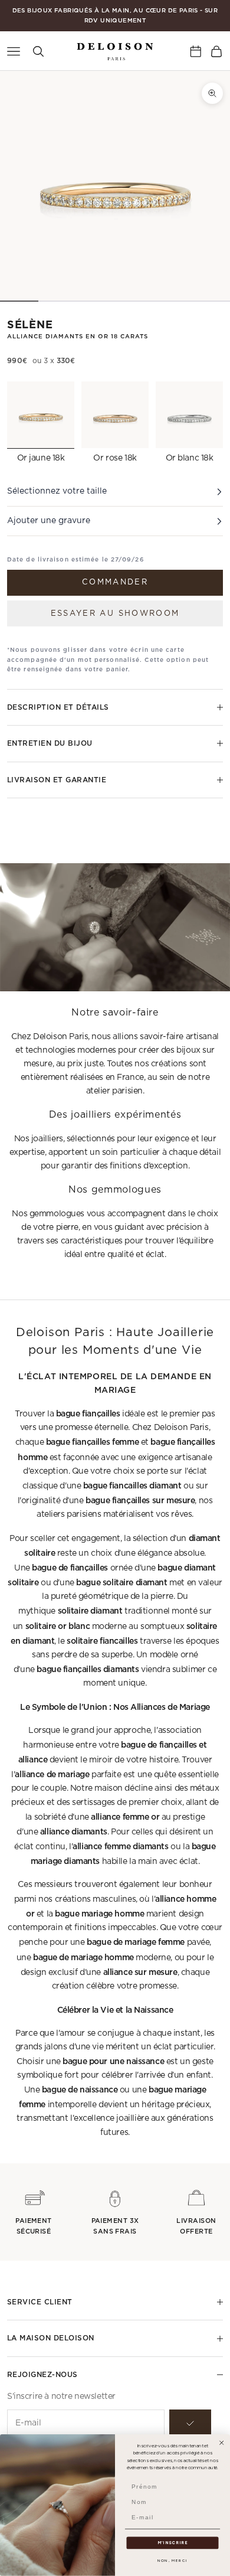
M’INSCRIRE (173, 2543)
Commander (115, 582)
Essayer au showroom (115, 614)
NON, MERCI (172, 2560)
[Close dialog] (222, 2443)
